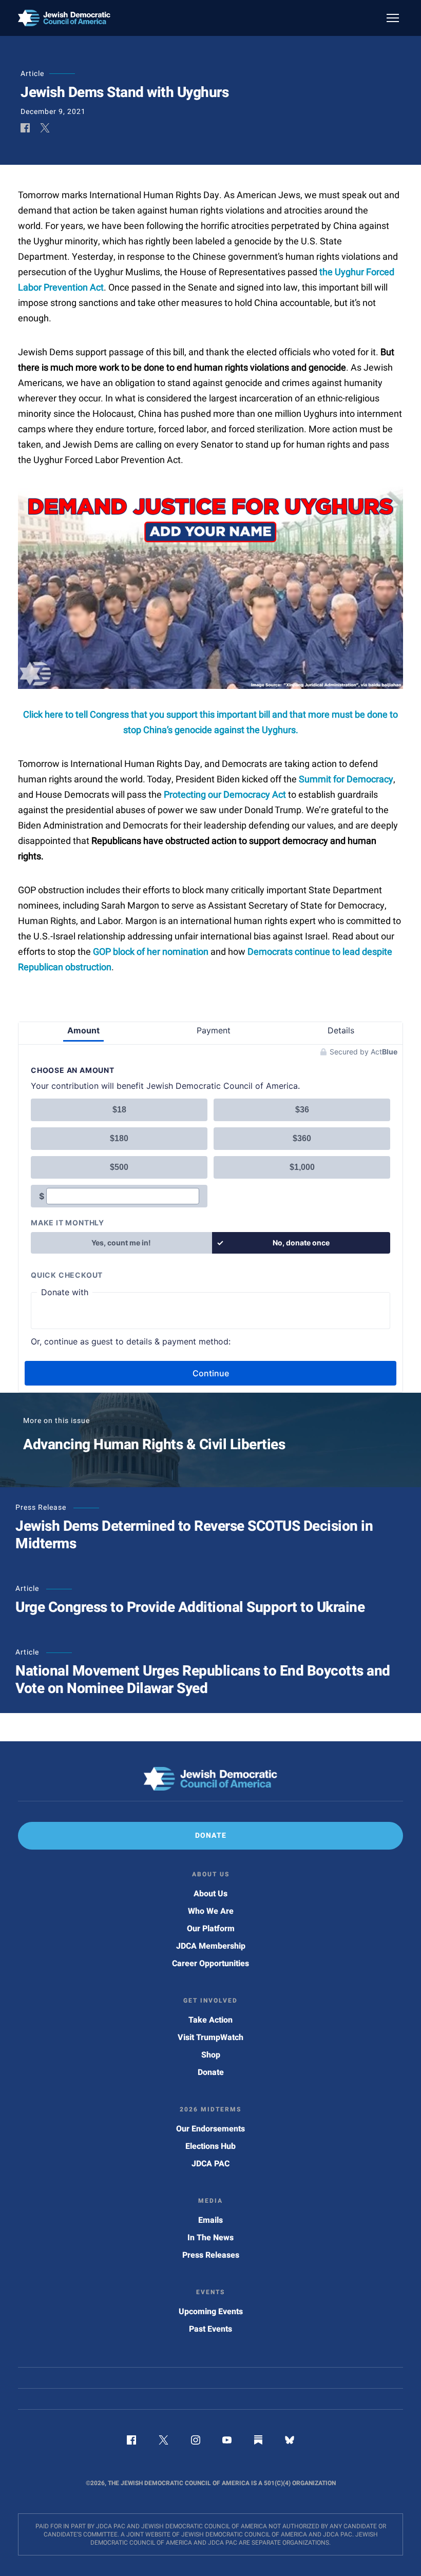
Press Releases (211, 2255)
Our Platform (211, 1929)
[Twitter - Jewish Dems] (164, 2442)
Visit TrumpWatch (210, 2037)
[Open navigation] (393, 18)
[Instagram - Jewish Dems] (196, 2442)
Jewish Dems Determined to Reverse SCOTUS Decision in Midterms (194, 1535)
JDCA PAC (210, 2164)
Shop (211, 2055)
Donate (211, 2072)
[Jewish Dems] (210, 1779)
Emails (210, 2220)
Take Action (210, 2020)
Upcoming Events (211, 2312)
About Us (210, 1894)
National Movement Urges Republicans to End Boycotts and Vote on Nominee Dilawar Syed (203, 1680)
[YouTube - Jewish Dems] (227, 2442)
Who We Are (211, 1911)
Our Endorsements (210, 2129)
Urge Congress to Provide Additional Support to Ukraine (190, 1608)
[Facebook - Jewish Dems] (131, 2442)
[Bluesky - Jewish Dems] (290, 2442)
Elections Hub (210, 2146)
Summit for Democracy (346, 780)
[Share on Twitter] (45, 129)
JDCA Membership (211, 1946)
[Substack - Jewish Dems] (258, 2442)
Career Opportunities (210, 1964)
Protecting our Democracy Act (225, 795)
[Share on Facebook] (25, 129)
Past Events (210, 2329)
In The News (210, 2238)
